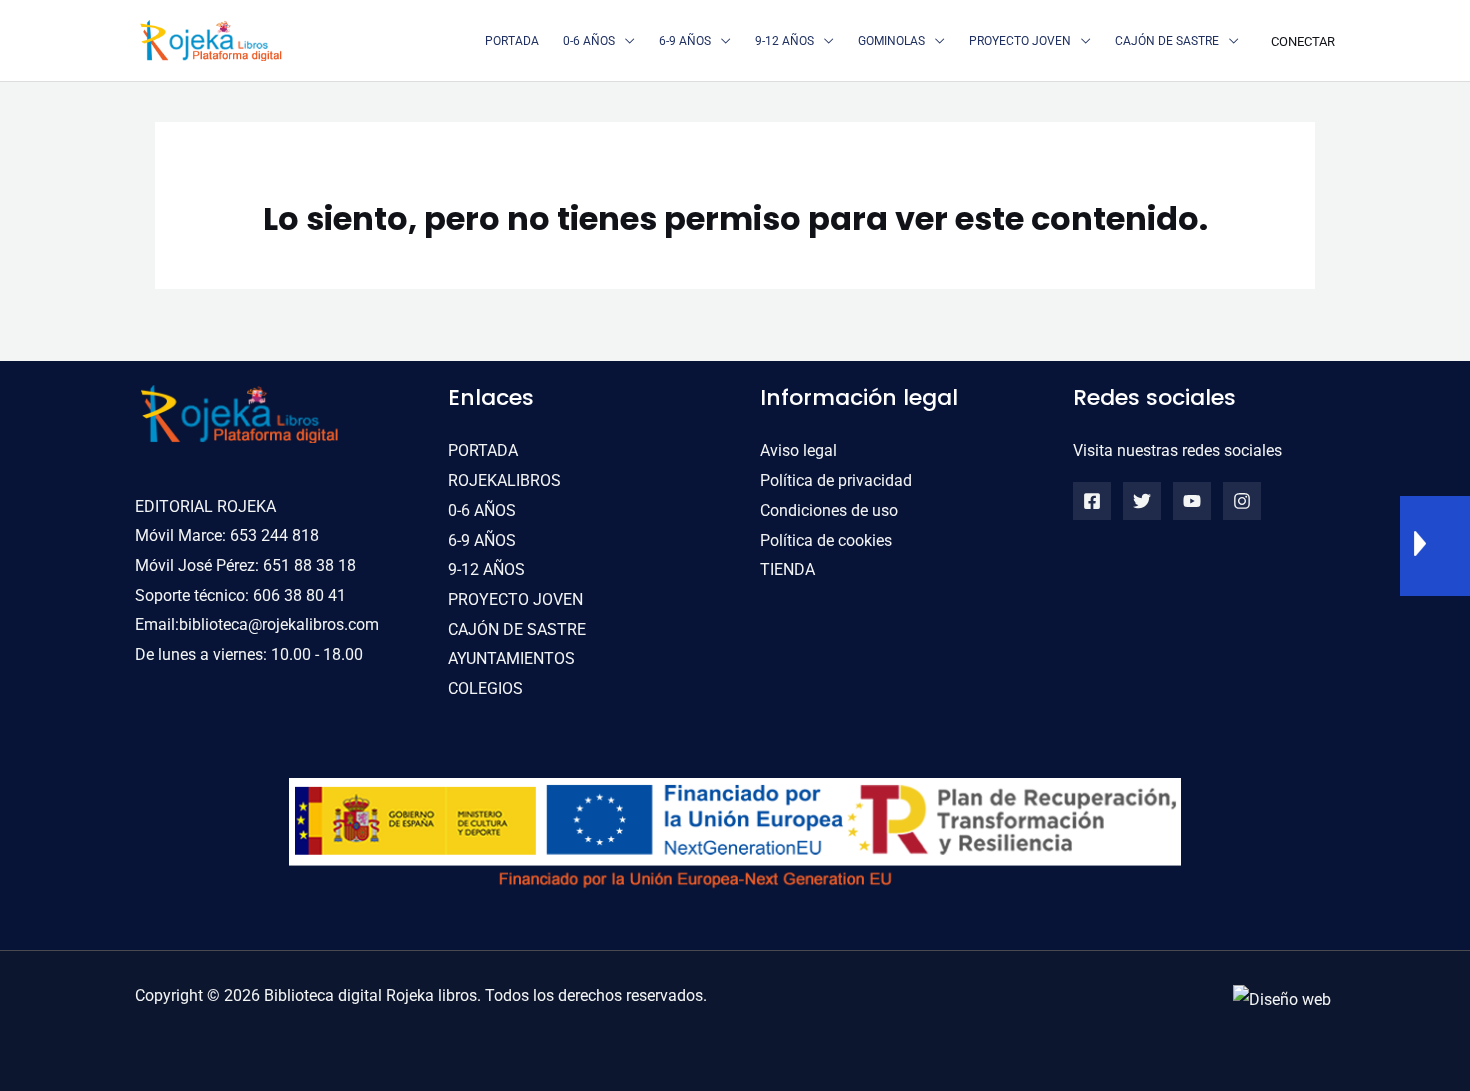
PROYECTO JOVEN (515, 599)
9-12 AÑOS (486, 569)
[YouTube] (1192, 501)
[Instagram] (1242, 501)
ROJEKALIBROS (504, 480)
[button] (625, 41)
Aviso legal (798, 450)
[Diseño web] (1282, 998)
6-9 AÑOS (482, 540)
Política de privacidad (836, 480)
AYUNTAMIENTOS (511, 658)
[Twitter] (1142, 501)
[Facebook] (1092, 501)
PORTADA (483, 450)
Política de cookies (826, 540)
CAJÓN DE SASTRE (517, 629)
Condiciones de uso (829, 510)
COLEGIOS (485, 688)
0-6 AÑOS (482, 510)
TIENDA (787, 569)
